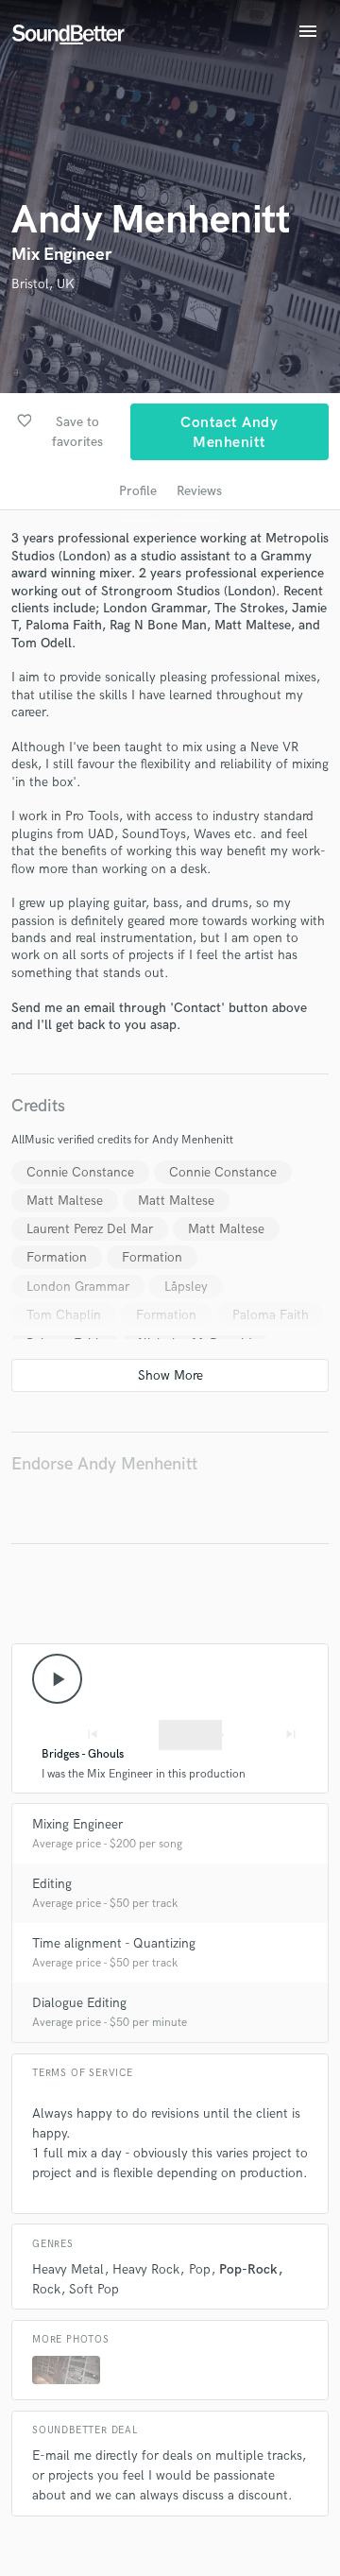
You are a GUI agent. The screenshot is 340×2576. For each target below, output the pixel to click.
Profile (138, 491)
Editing (52, 1884)
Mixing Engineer (77, 1824)
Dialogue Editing (79, 2003)
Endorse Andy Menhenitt (104, 1464)
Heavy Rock (146, 2269)
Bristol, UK (43, 284)
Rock (46, 2289)
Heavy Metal (68, 2269)
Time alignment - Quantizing (114, 1943)
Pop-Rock (248, 2269)
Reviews (199, 491)
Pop (200, 2269)
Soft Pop (94, 2289)
